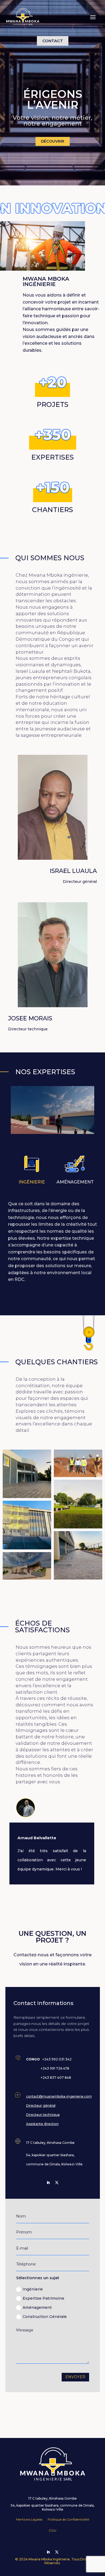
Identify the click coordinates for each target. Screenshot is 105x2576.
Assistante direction (42, 2124)
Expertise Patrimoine (43, 2298)
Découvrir (53, 141)
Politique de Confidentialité (68, 2519)
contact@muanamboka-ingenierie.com (59, 2096)
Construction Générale (45, 2317)
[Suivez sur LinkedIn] (48, 2183)
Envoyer (75, 2377)
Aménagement (37, 2307)
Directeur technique (43, 2115)
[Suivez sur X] (57, 2183)
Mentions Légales (29, 2519)
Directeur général (41, 2105)
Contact (53, 41)
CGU (52, 2530)
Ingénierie (33, 2289)
